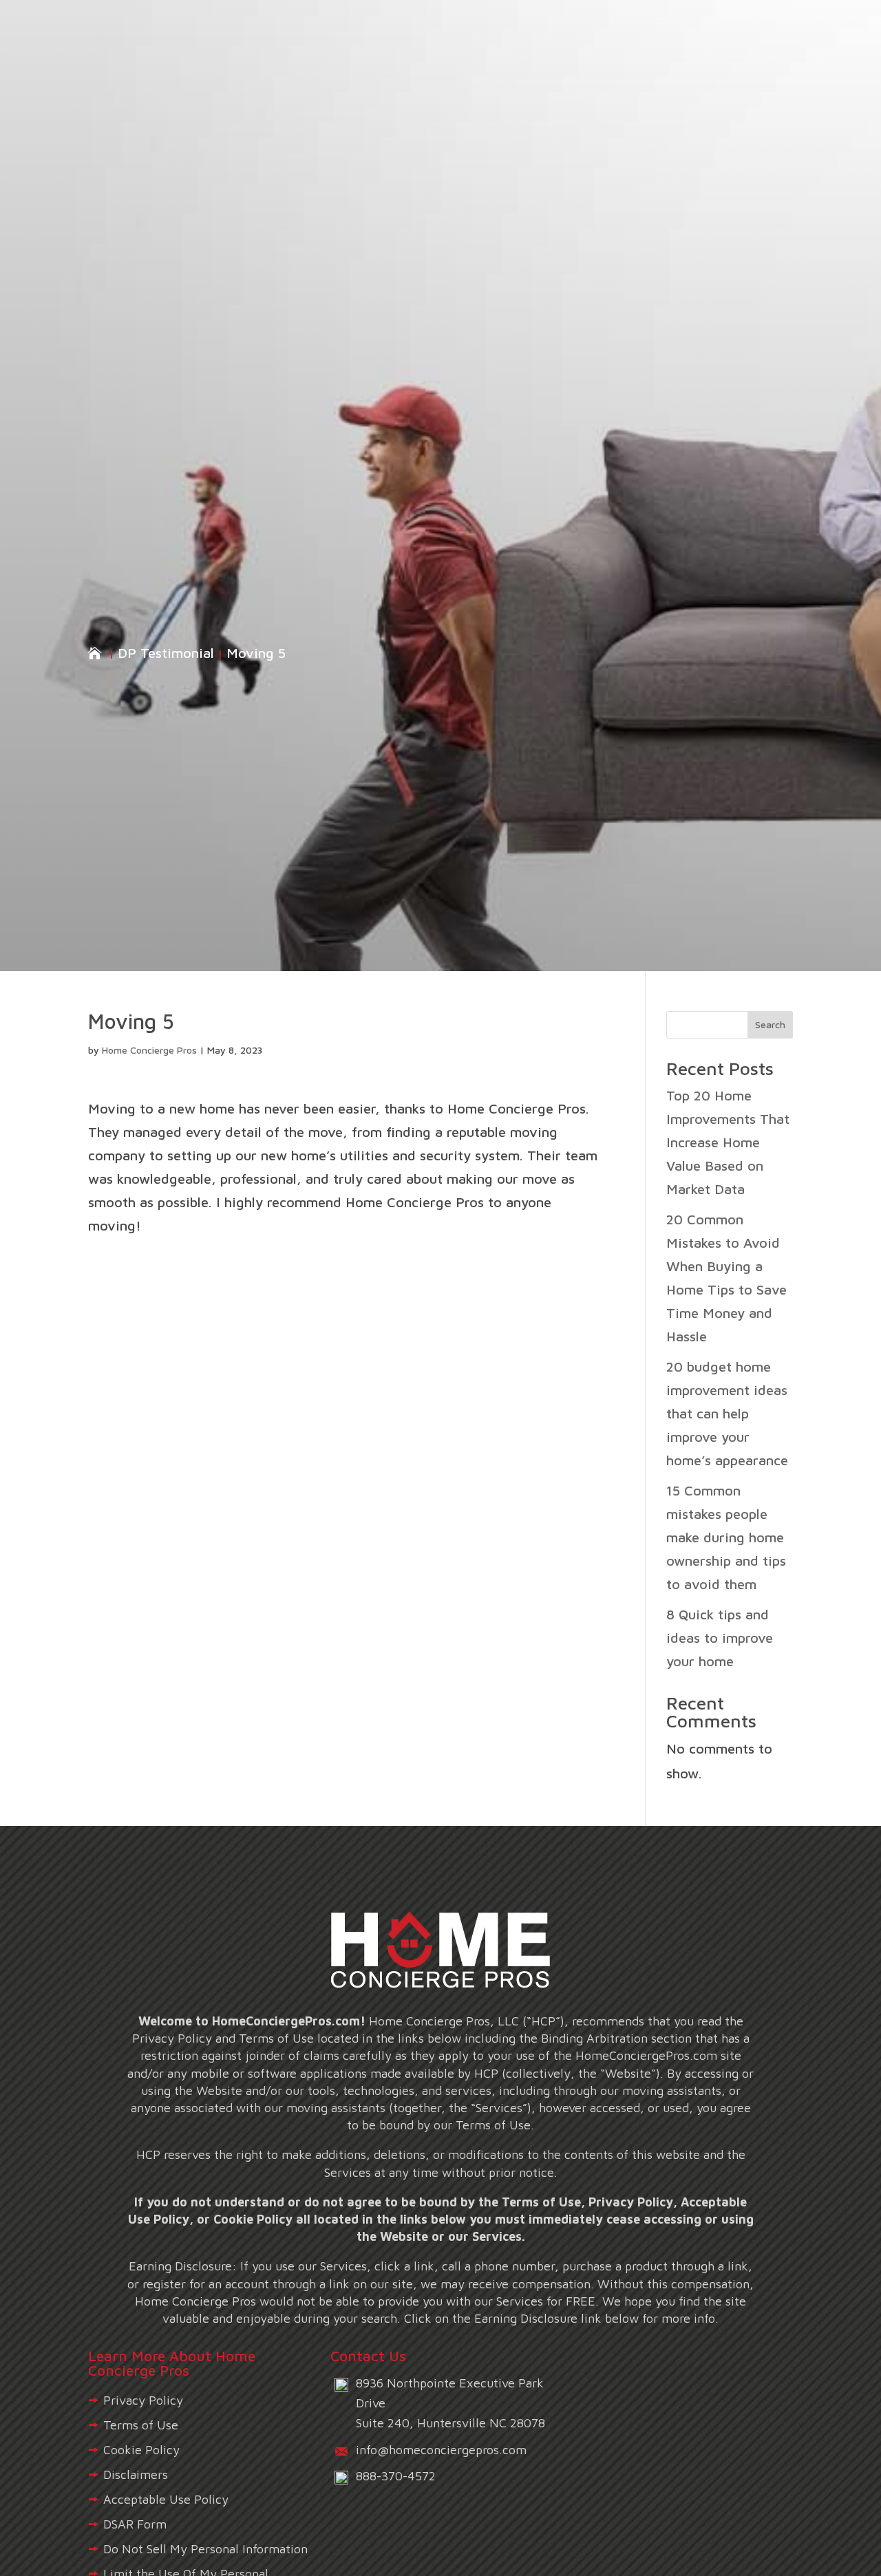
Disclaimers (136, 2474)
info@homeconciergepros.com (441, 2450)
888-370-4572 (396, 2476)
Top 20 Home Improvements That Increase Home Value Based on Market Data (728, 1142)
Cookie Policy (141, 2450)
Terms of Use (141, 2425)
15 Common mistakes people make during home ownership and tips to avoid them (726, 1537)
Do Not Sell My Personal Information (205, 2549)
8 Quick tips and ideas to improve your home (720, 1638)
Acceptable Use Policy (166, 2499)
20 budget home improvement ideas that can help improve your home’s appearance (727, 1413)
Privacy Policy (143, 2400)
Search (770, 1024)
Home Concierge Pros (149, 1050)
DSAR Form (135, 2524)
